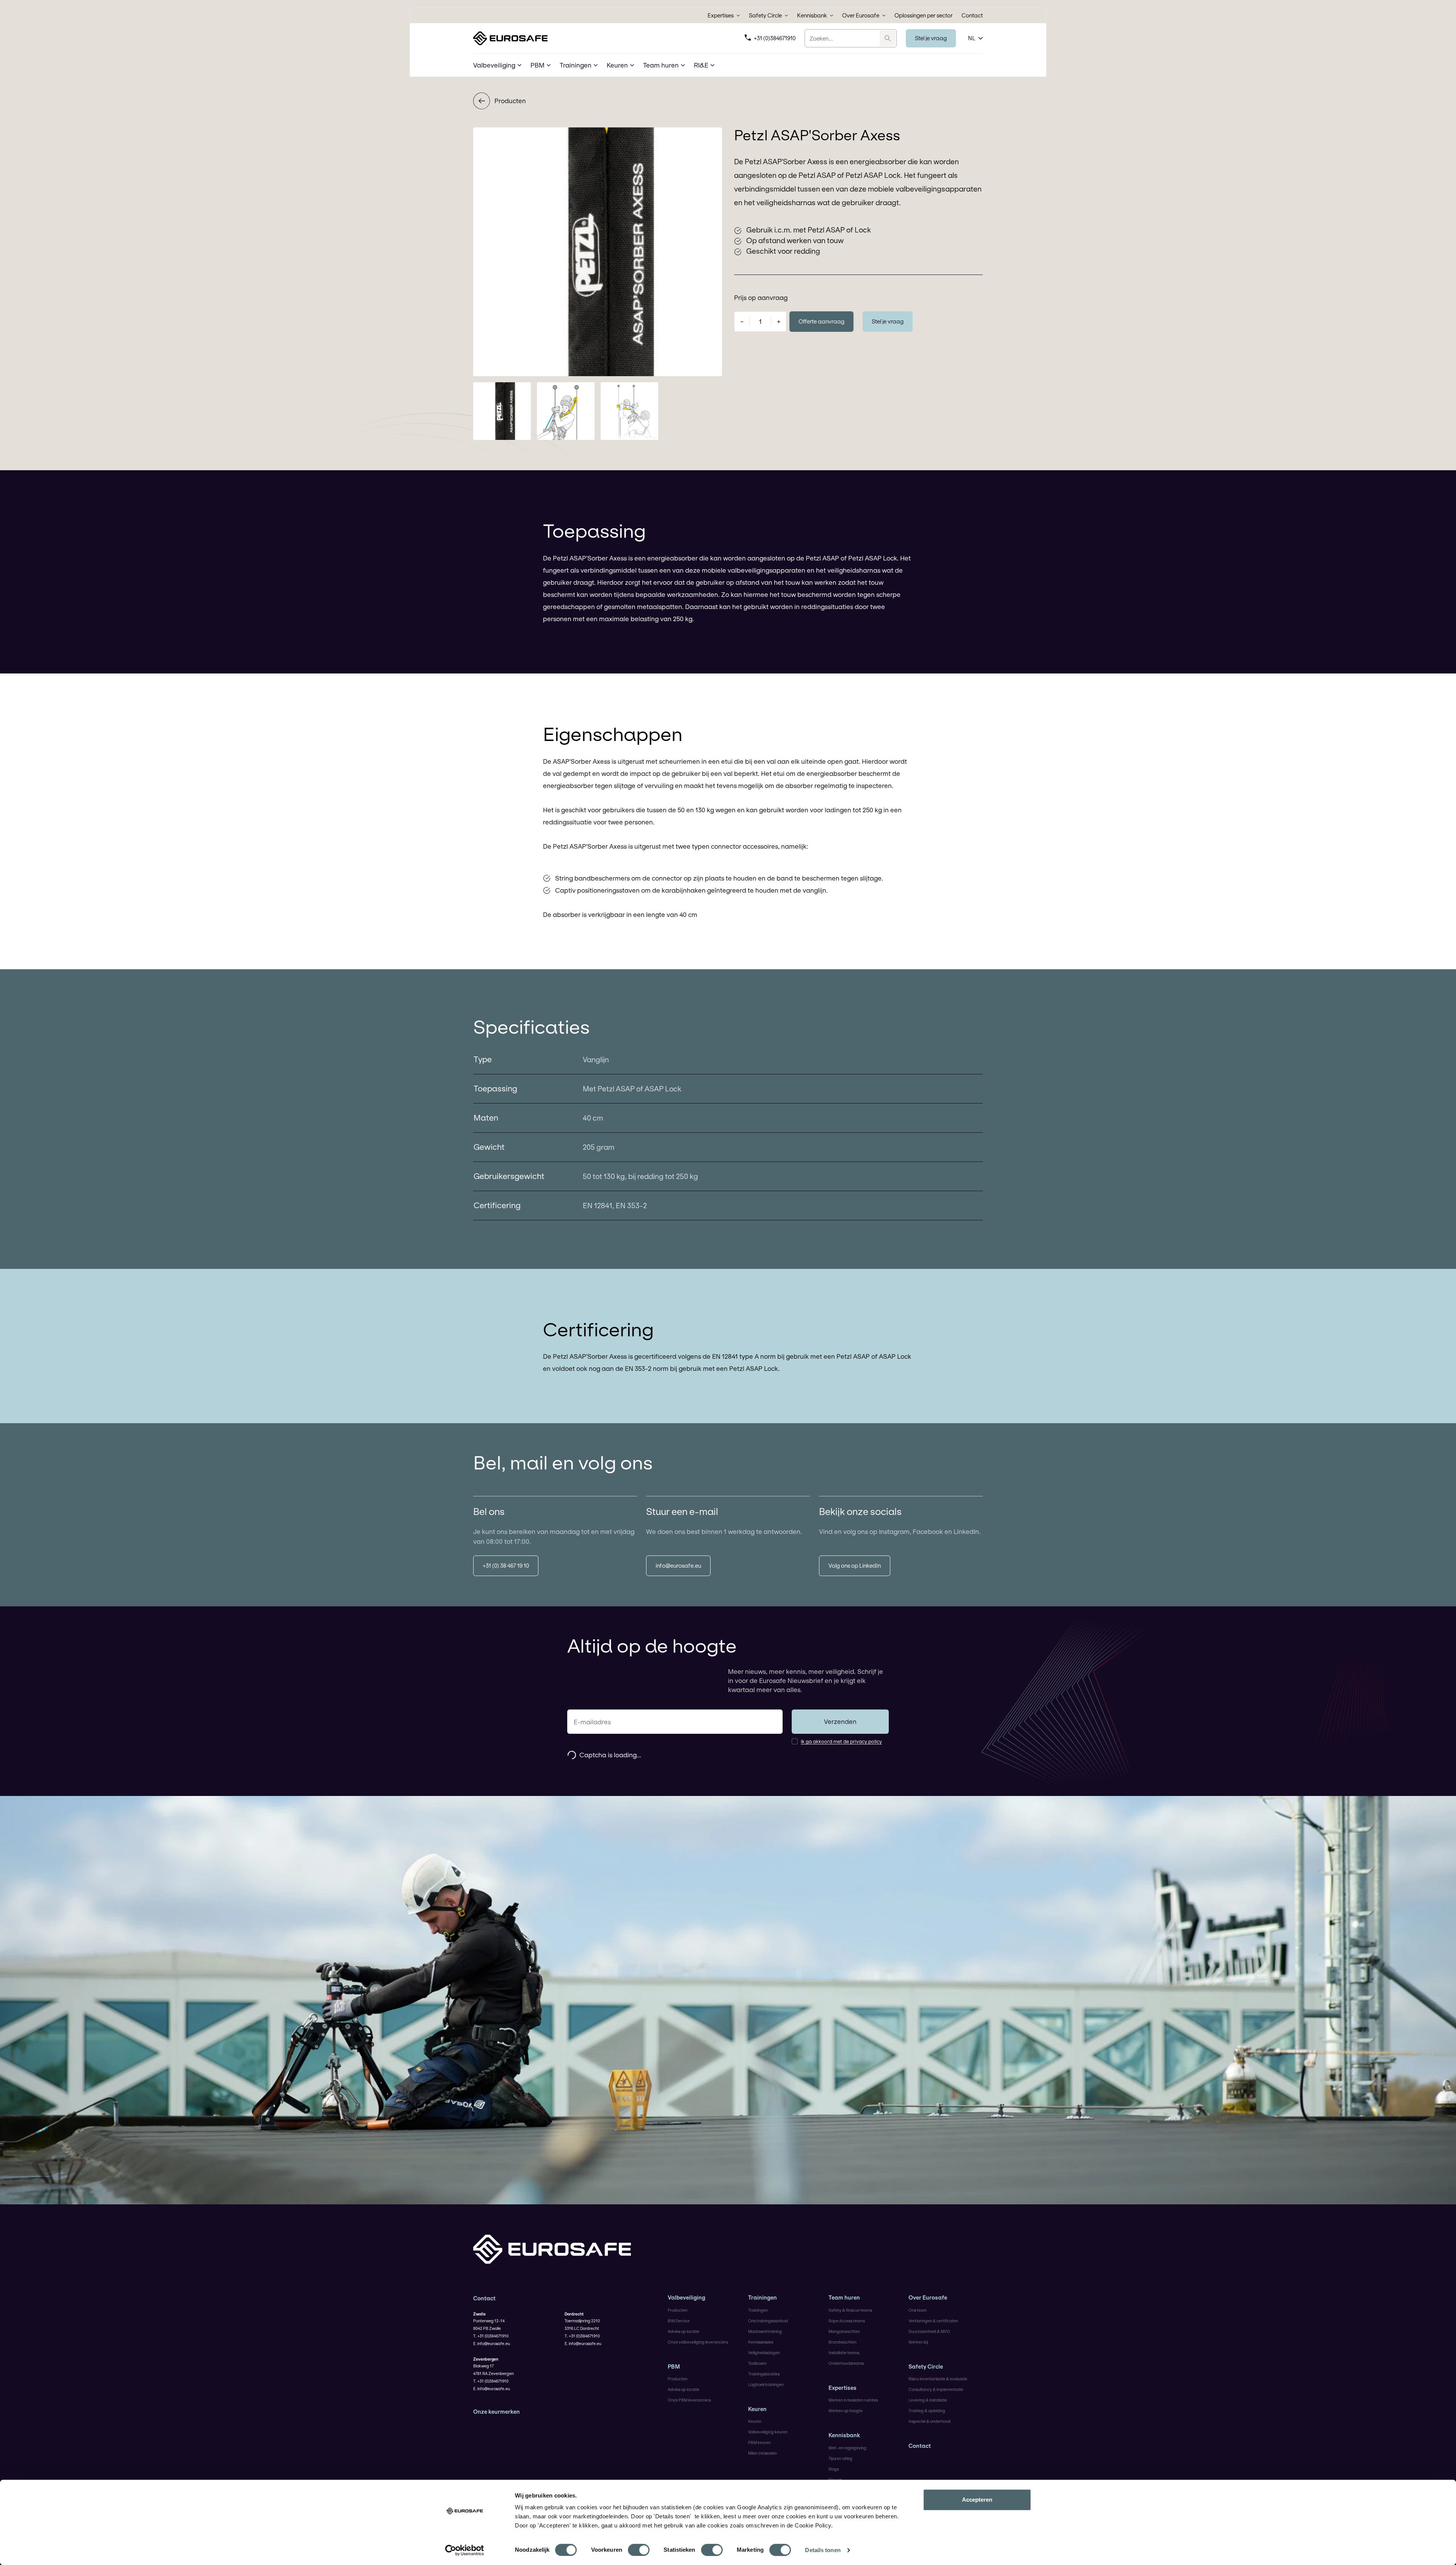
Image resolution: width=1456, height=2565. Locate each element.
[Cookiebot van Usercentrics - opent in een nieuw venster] (465, 2550)
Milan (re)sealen (763, 2453)
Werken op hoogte (846, 2411)
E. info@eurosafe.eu (492, 2344)
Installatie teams (844, 2353)
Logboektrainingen (766, 2384)
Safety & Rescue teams (850, 2310)
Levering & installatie (928, 2400)
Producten (510, 101)
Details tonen (823, 2550)
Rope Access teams (847, 2321)
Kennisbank (812, 16)
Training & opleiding (927, 2411)
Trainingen (763, 2298)
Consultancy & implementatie (936, 2389)
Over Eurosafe (861, 16)
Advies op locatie (683, 2331)
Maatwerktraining (765, 2331)
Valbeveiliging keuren (768, 2432)
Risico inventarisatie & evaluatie (938, 2379)
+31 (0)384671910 (775, 38)
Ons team (918, 2310)
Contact (972, 16)
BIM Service (679, 2321)
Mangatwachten (844, 2331)
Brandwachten (843, 2342)
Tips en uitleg (840, 2458)
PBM (674, 2367)
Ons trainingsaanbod (768, 2321)
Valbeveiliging (686, 2298)
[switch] (639, 2550)
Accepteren (977, 2500)
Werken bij (918, 2342)
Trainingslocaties (764, 2374)
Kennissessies (761, 2342)
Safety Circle (765, 16)
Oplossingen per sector (923, 16)
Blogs (834, 2469)
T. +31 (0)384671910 (491, 2336)
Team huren (844, 2298)
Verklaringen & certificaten (933, 2321)
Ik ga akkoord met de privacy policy (841, 1741)
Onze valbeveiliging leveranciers (698, 2342)
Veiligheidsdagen (764, 2353)
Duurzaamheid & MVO (929, 2331)
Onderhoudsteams (846, 2363)
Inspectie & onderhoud (930, 2421)
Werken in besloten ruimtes (853, 2400)
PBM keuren (759, 2443)
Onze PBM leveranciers (689, 2400)
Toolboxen (757, 2363)
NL (972, 38)
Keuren (757, 2409)
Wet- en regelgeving (847, 2448)
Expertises (721, 16)
